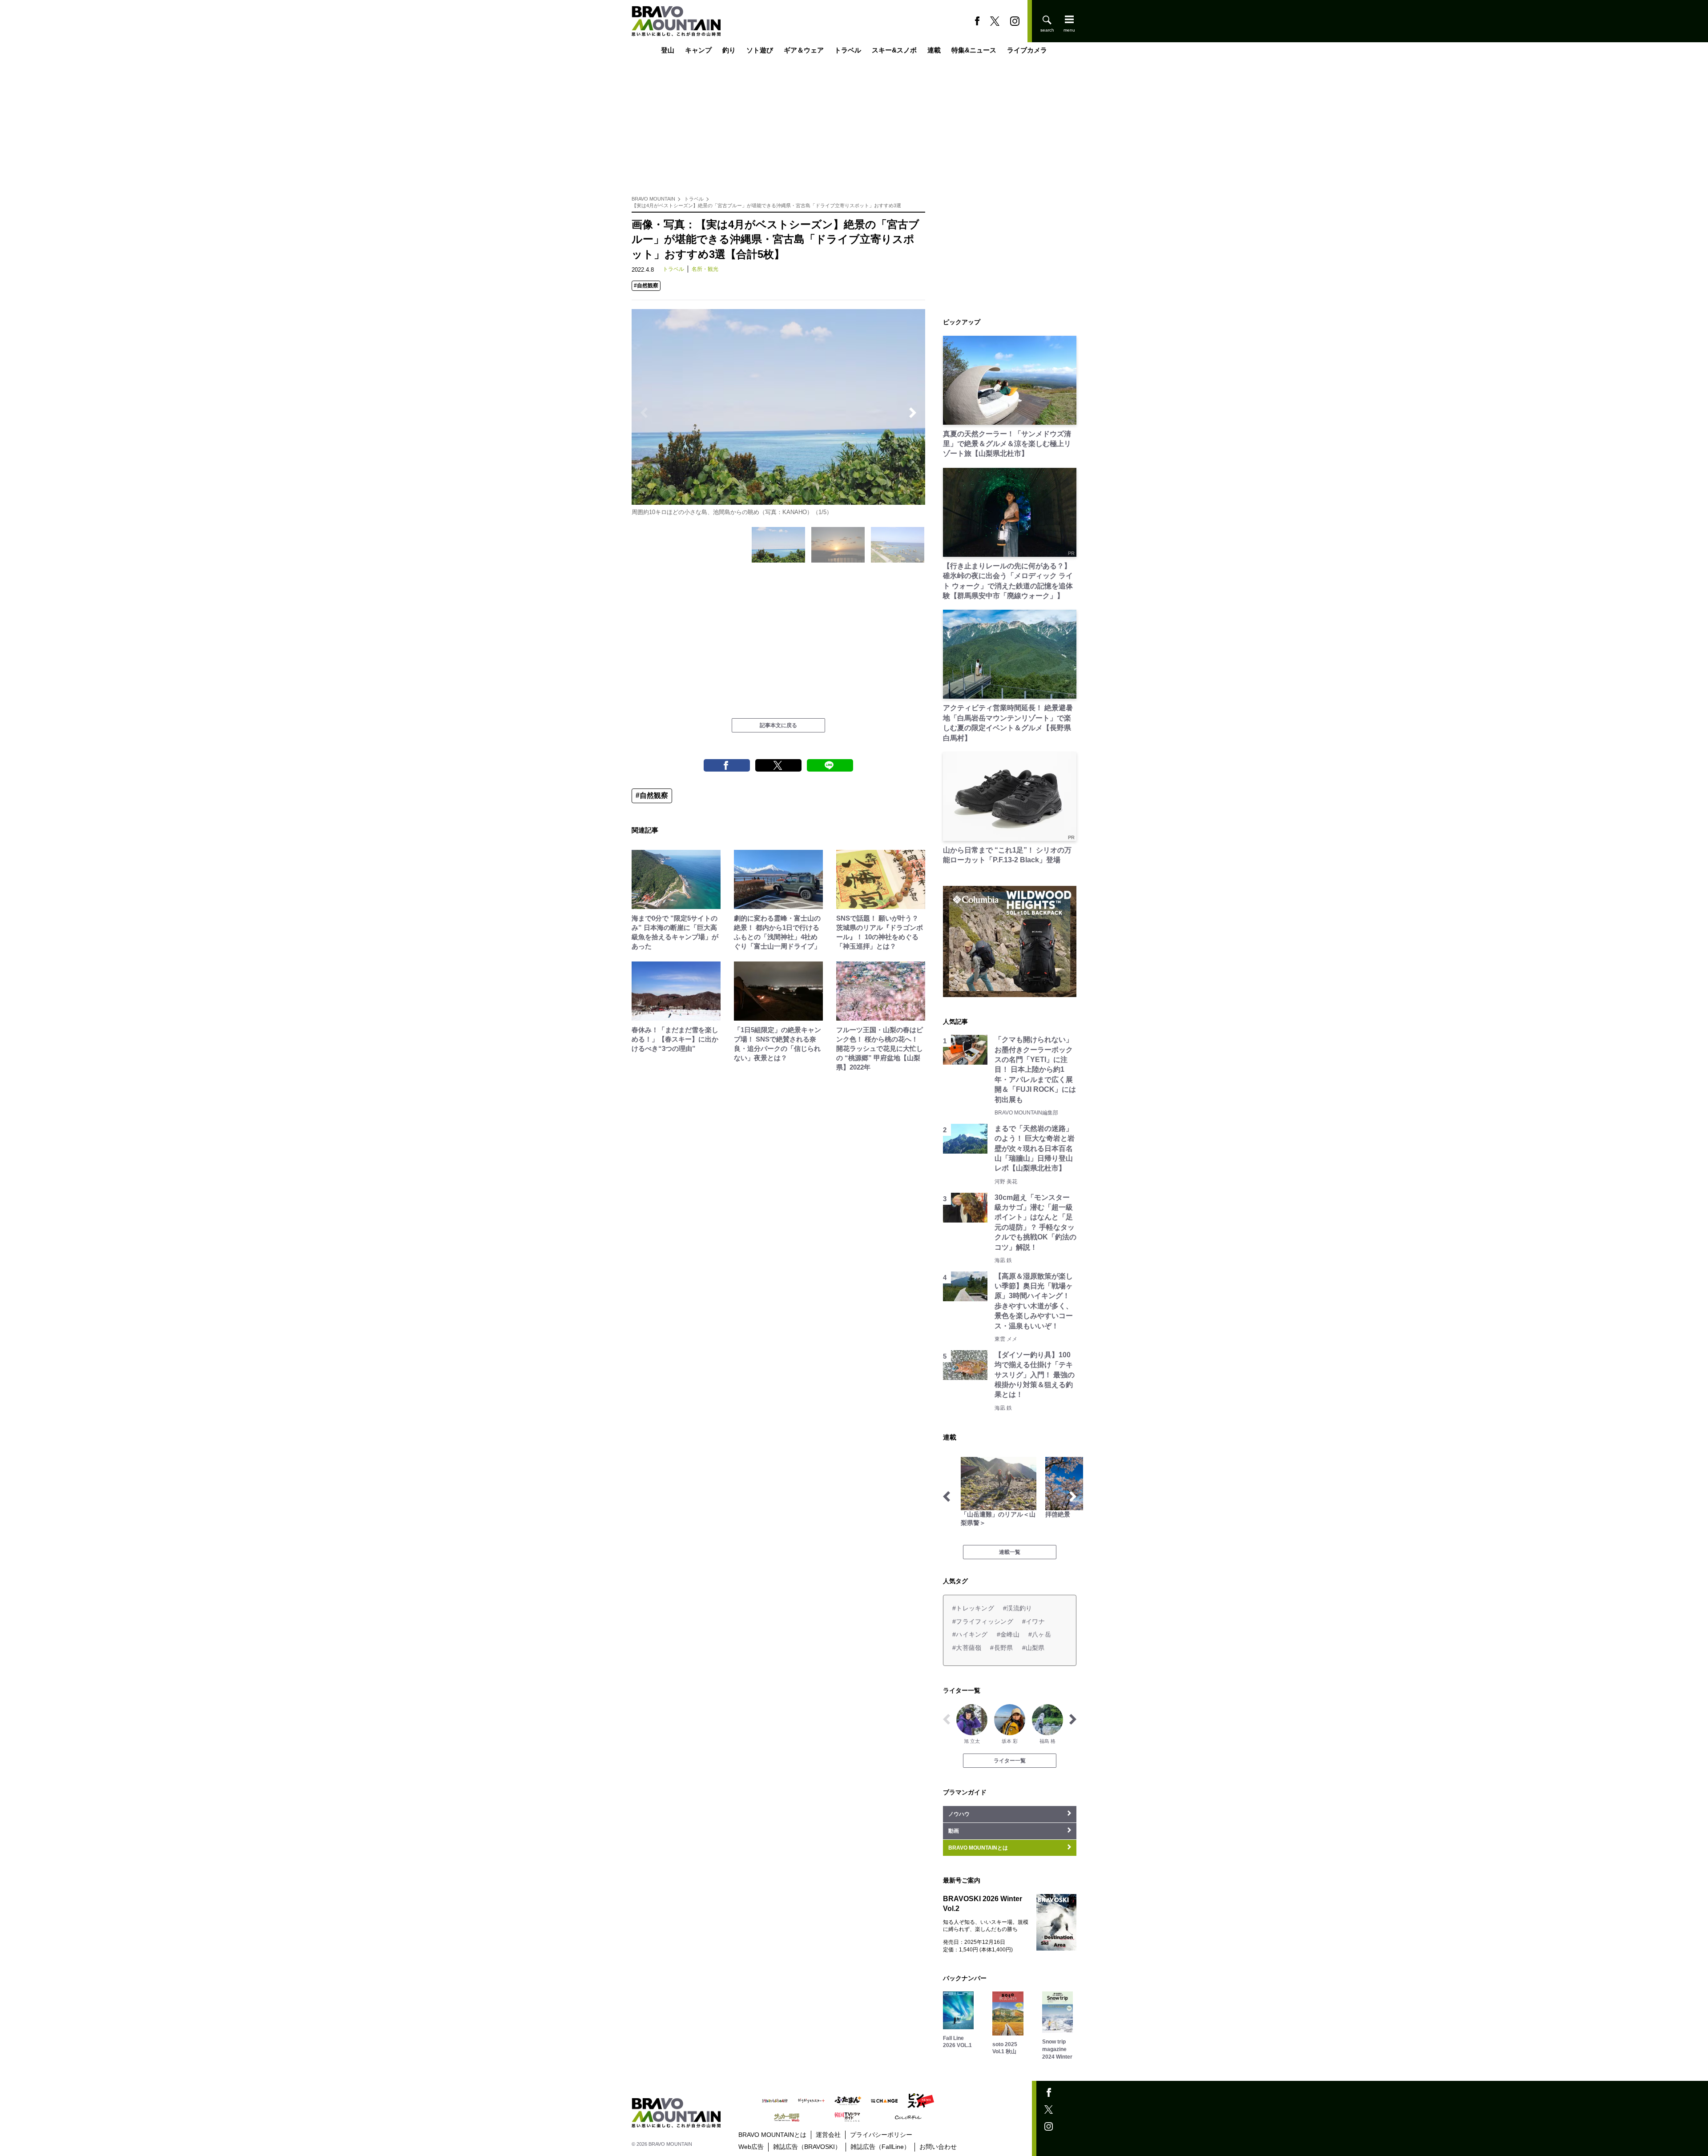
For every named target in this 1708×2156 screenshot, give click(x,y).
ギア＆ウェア (804, 50)
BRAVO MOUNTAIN (653, 199)
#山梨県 (1033, 1648)
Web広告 (751, 2147)
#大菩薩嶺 (967, 1648)
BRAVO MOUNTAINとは (772, 2135)
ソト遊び (760, 50)
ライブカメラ (1027, 50)
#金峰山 (1008, 1634)
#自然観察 (646, 286)
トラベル (848, 50)
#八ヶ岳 (1040, 1634)
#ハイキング (970, 1634)
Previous (644, 413)
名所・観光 (705, 269)
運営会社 (828, 2135)
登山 (668, 50)
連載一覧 (1010, 1552)
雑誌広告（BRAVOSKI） (807, 2147)
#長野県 (1001, 1648)
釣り (729, 50)
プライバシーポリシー (881, 2135)
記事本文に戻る (778, 725)
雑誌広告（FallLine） (880, 2147)
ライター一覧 (1010, 1761)
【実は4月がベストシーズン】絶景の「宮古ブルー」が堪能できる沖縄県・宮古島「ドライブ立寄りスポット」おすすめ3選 (766, 205)
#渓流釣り (1017, 1608)
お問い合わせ (938, 2147)
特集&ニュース (974, 50)
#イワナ (1033, 1621)
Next (913, 413)
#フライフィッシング (983, 1621)
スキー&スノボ (894, 50)
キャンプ (698, 50)
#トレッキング (973, 1608)
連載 (934, 50)
